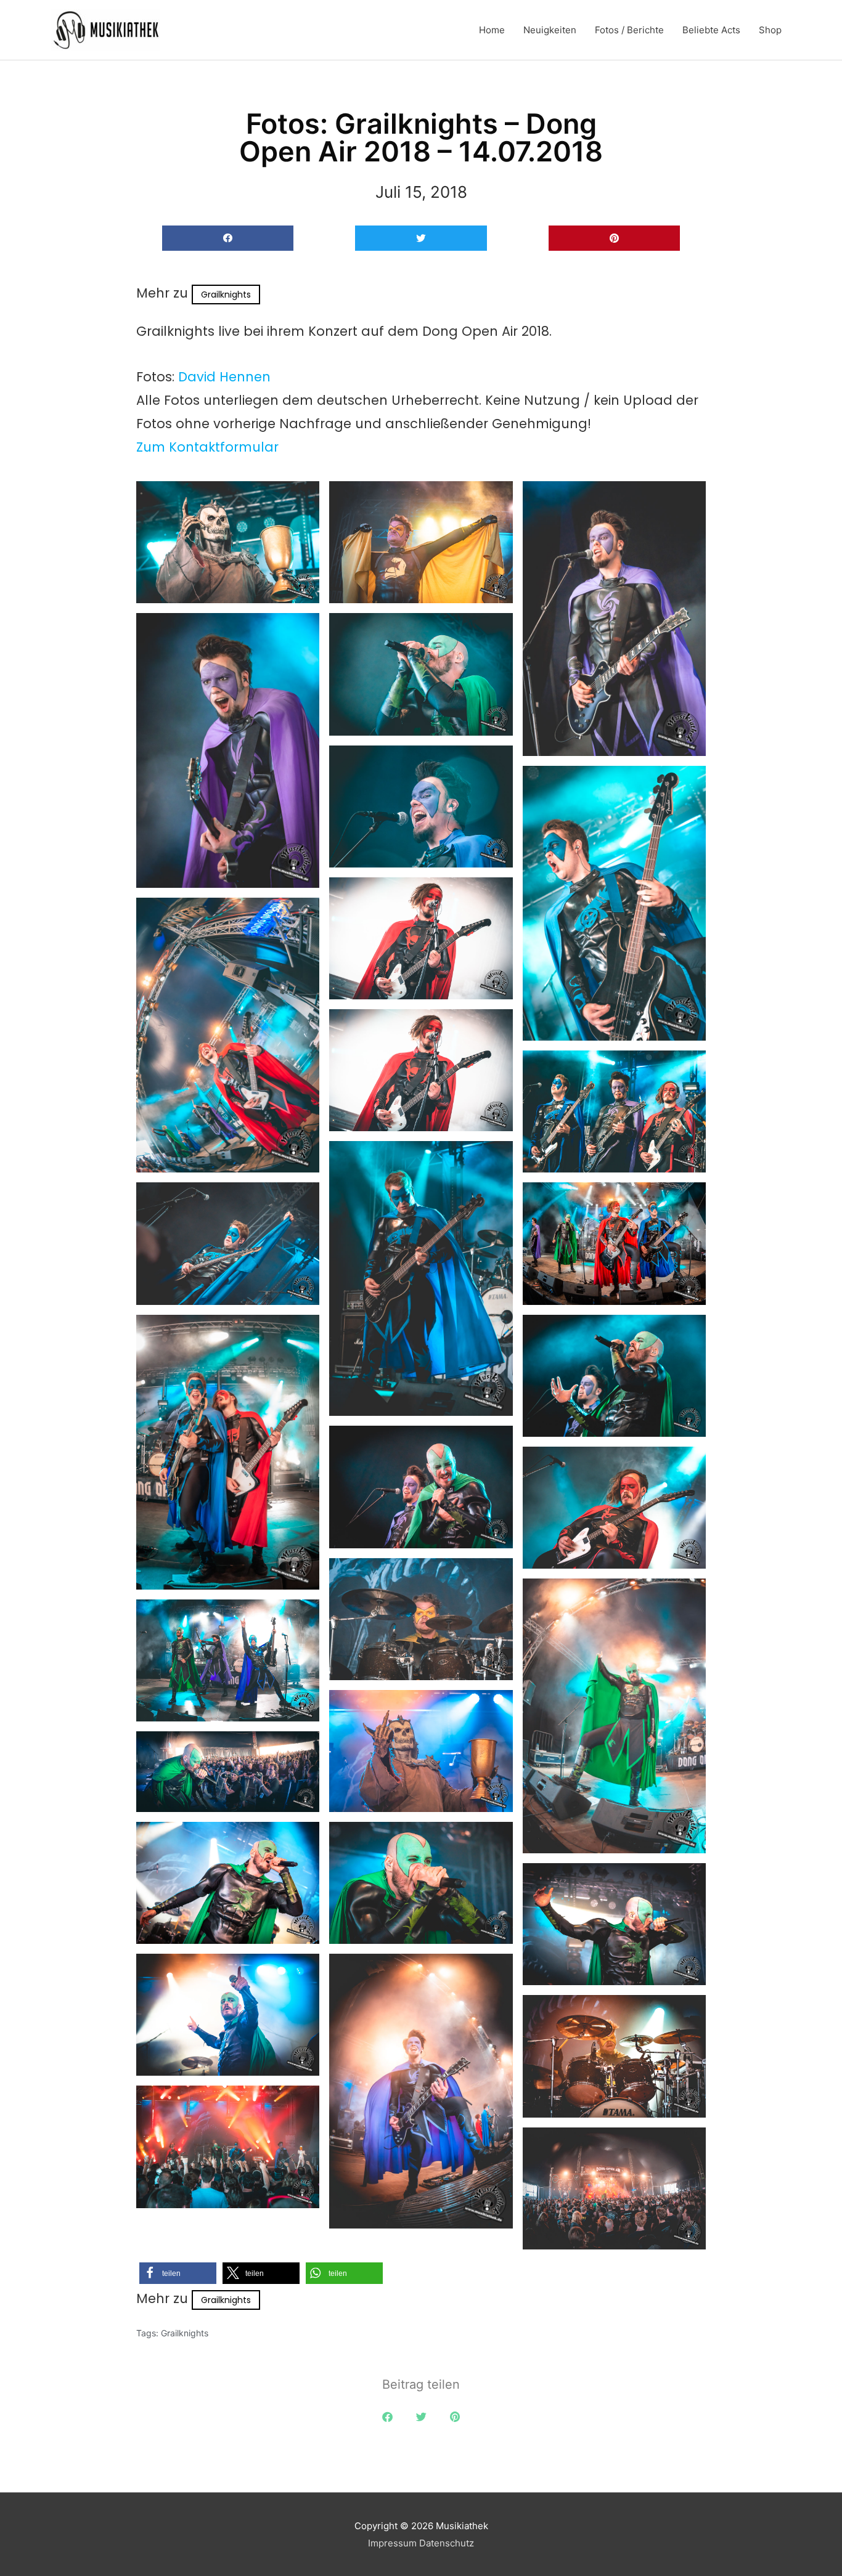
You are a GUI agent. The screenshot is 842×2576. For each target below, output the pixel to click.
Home (492, 30)
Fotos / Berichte (629, 30)
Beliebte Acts (711, 30)
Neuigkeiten (550, 30)
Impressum (392, 2543)
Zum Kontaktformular (207, 447)
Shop (770, 30)
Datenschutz (447, 2543)
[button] (228, 238)
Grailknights (226, 295)
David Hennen (224, 377)
